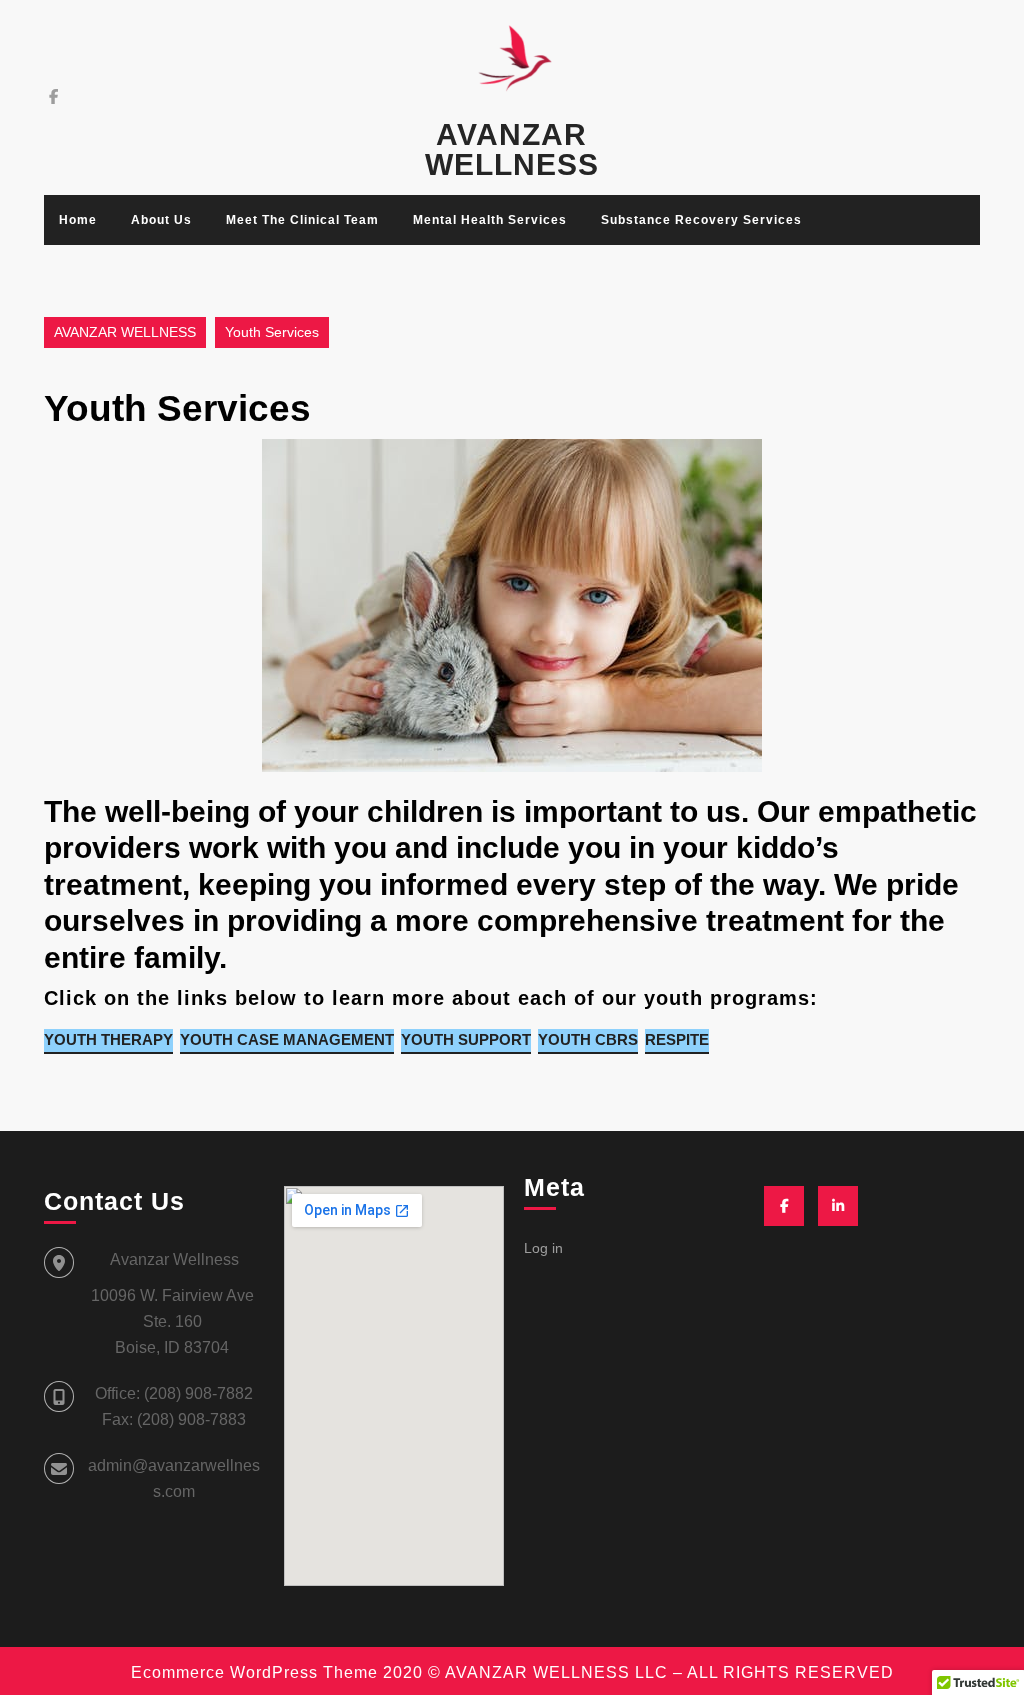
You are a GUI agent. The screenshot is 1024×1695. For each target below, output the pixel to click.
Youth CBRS (588, 1039)
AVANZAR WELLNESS (512, 149)
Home (78, 220)
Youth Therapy (108, 1039)
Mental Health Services (490, 220)
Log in (543, 1248)
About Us (161, 220)
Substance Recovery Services (701, 220)
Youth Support (466, 1039)
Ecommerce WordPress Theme (254, 1672)
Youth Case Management (287, 1039)
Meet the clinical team (302, 220)
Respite (677, 1039)
